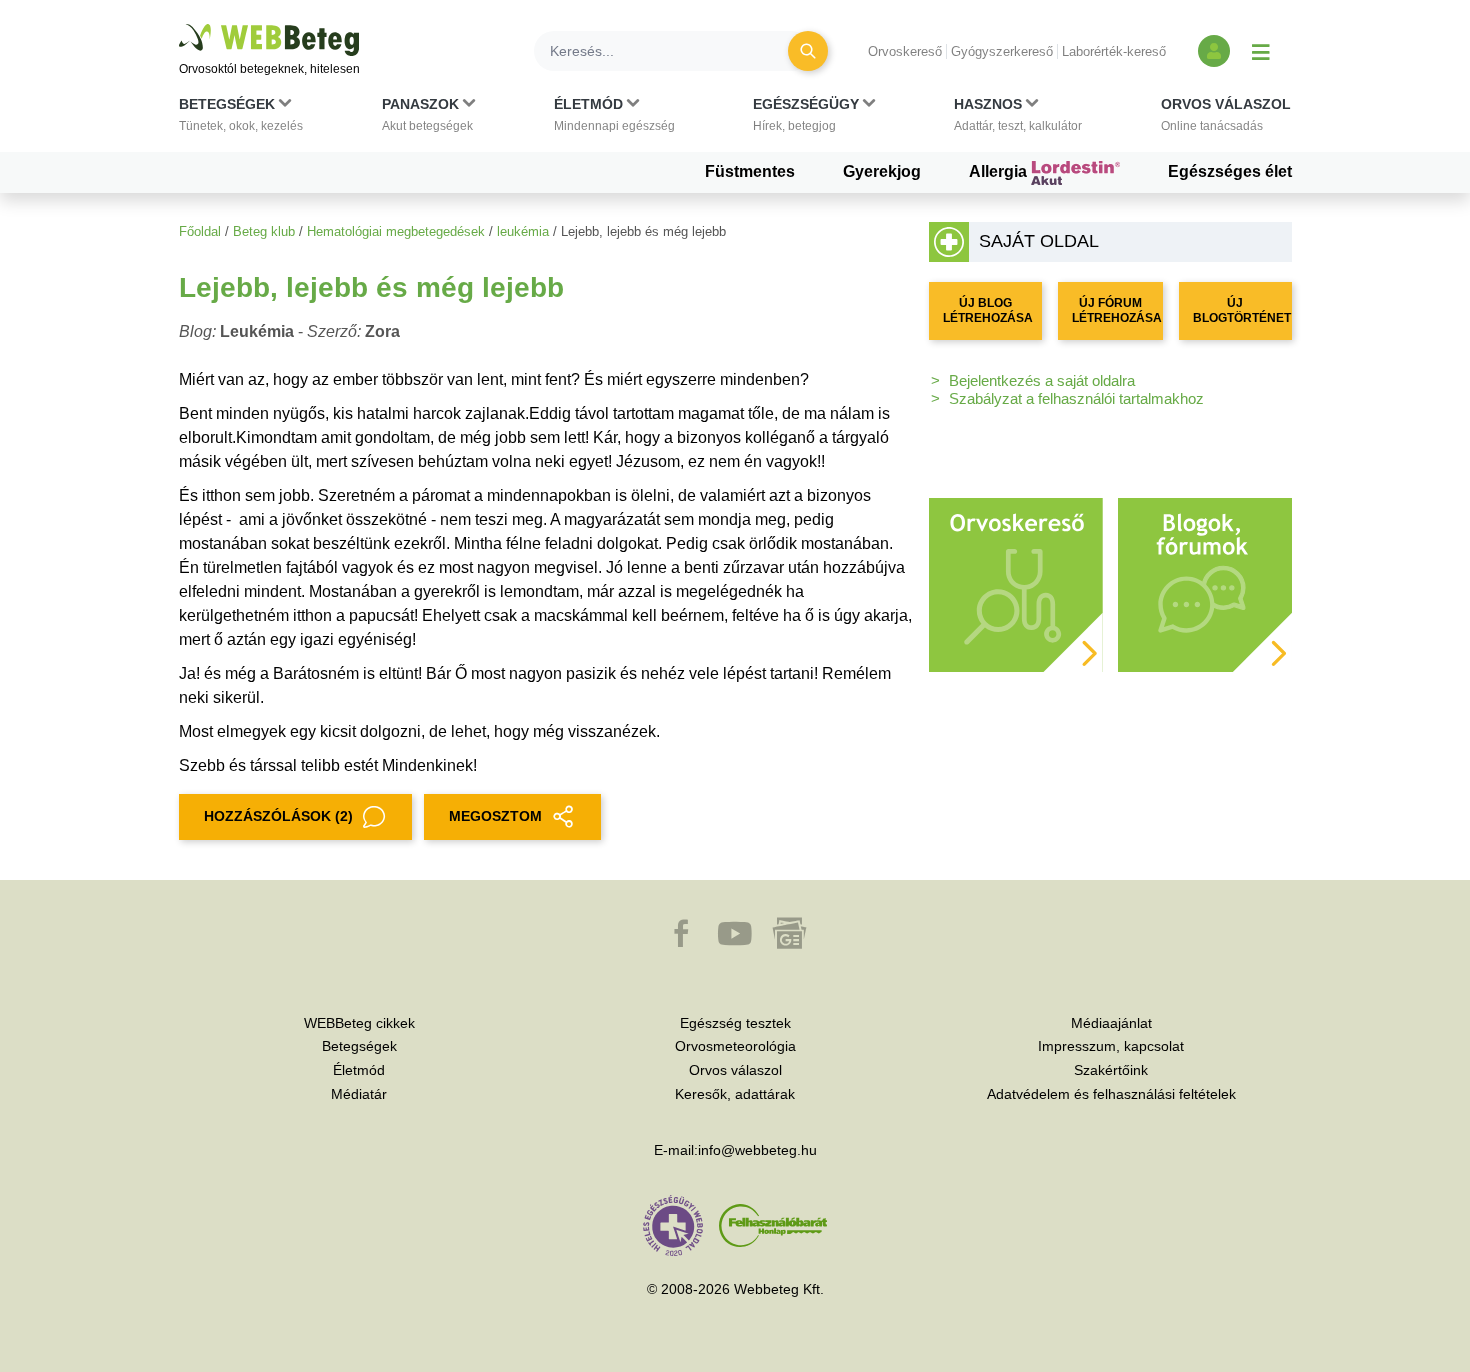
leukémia (523, 231)
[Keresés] (808, 51)
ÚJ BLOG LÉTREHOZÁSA (988, 310)
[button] (241, 119)
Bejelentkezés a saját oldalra (1042, 380)
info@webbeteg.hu (757, 1150)
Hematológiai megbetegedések (396, 231)
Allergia (1000, 171)
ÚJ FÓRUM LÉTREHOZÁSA (1117, 310)
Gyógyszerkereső (1002, 51)
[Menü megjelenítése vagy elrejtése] (1261, 51)
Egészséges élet (1230, 171)
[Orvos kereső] (1016, 583)
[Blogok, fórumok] (1205, 583)
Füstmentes (750, 171)
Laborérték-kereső (1114, 51)
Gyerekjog (882, 171)
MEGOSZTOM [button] (495, 816)
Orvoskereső (905, 51)
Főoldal (200, 231)
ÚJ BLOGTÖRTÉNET (1242, 310)
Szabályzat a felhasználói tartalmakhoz (1076, 398)
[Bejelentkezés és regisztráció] (1214, 51)
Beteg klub (264, 231)
